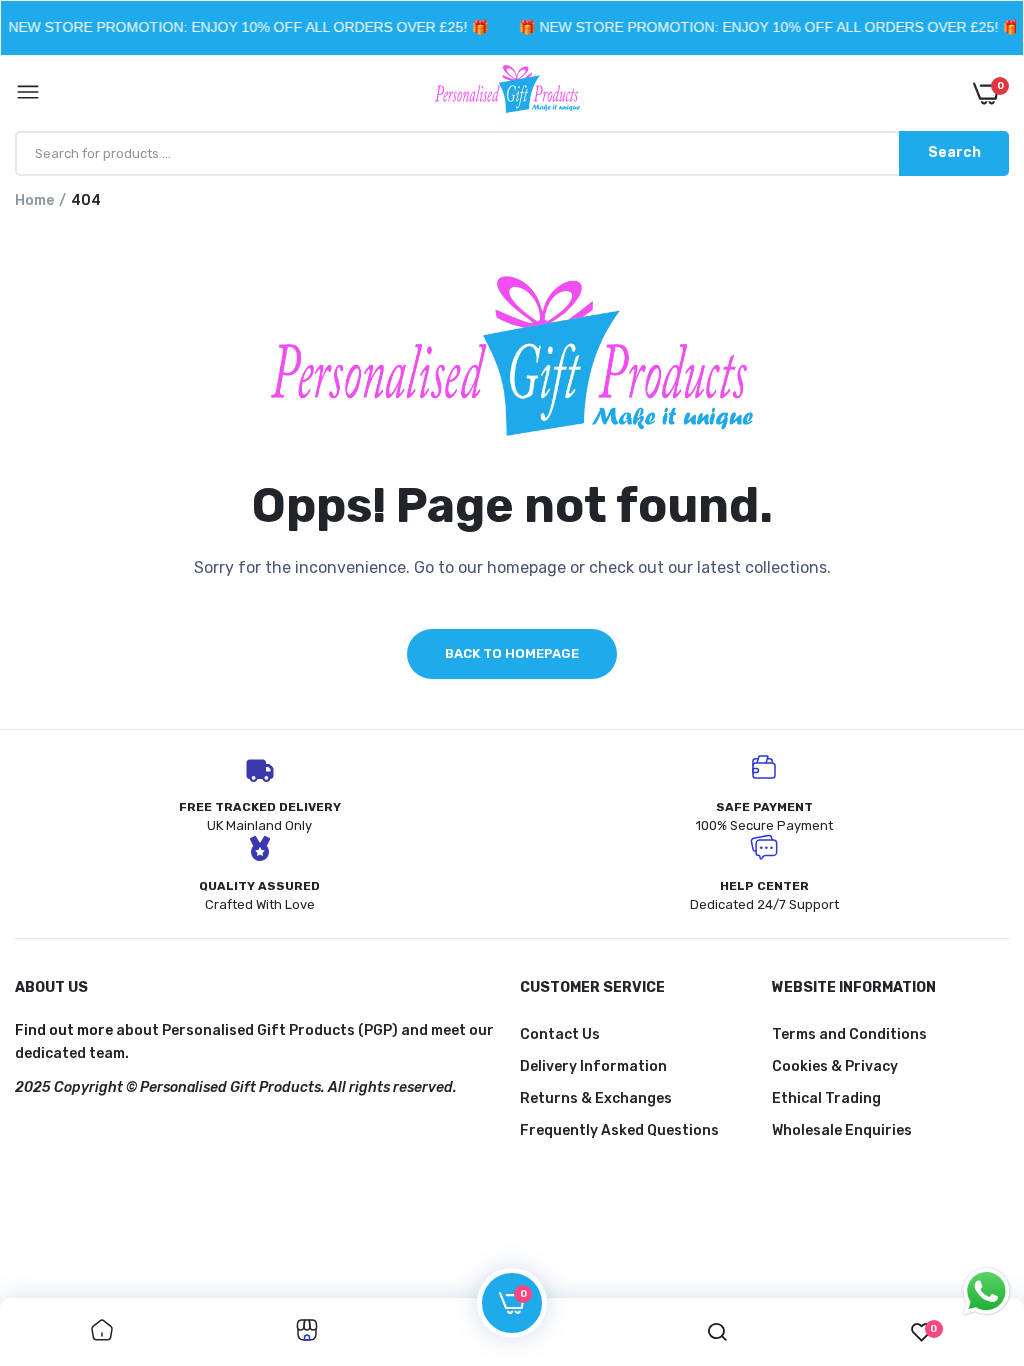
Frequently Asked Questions (619, 1130)
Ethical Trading (826, 1098)
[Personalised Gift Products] (507, 93)
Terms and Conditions (849, 1034)
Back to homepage (512, 653)
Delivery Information (593, 1066)
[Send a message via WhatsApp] (986, 1291)
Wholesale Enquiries (842, 1130)
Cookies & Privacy (835, 1066)
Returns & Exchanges (596, 1098)
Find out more (64, 1030)
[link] (102, 1332)
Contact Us (560, 1034)
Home (34, 200)
